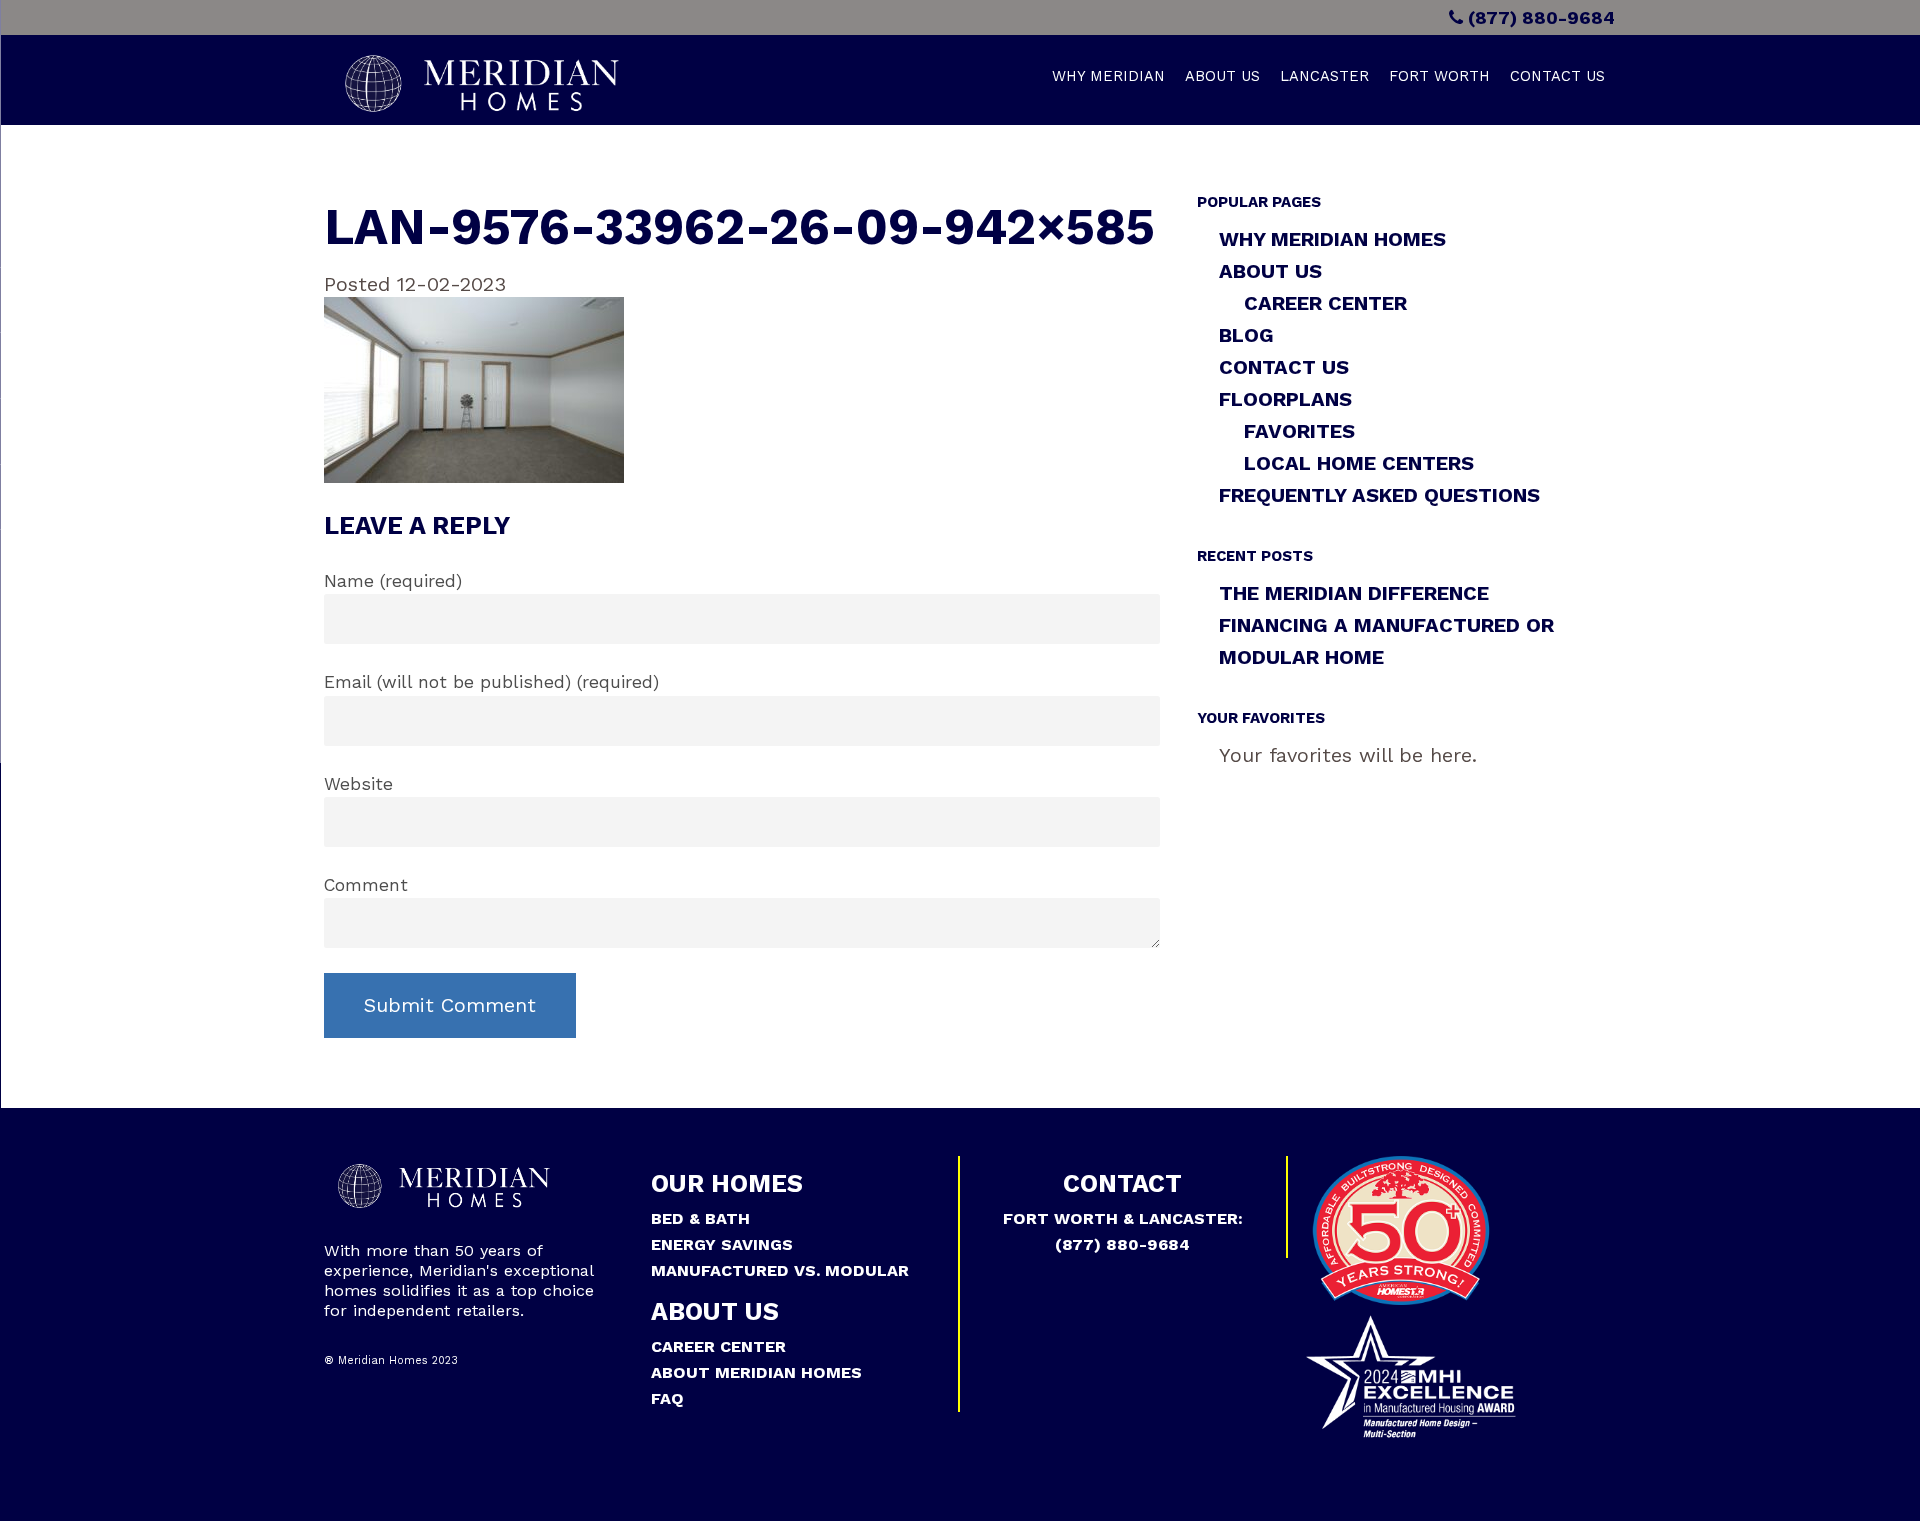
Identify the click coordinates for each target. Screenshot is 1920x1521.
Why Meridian (1108, 76)
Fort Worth (1439, 76)
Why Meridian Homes (1332, 239)
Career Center (1325, 303)
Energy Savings (722, 1244)
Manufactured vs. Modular (780, 1270)
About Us (1222, 76)
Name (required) (393, 581)
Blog (1246, 335)
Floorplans (1285, 399)
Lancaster (1324, 76)
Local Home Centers (1359, 463)
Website (358, 784)
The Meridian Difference (1354, 593)
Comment (366, 885)
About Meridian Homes (756, 1372)
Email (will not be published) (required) (491, 682)
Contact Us (1557, 76)
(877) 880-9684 (1539, 17)
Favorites (1299, 431)
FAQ (667, 1398)
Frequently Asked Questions (1379, 495)
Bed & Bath (700, 1218)
